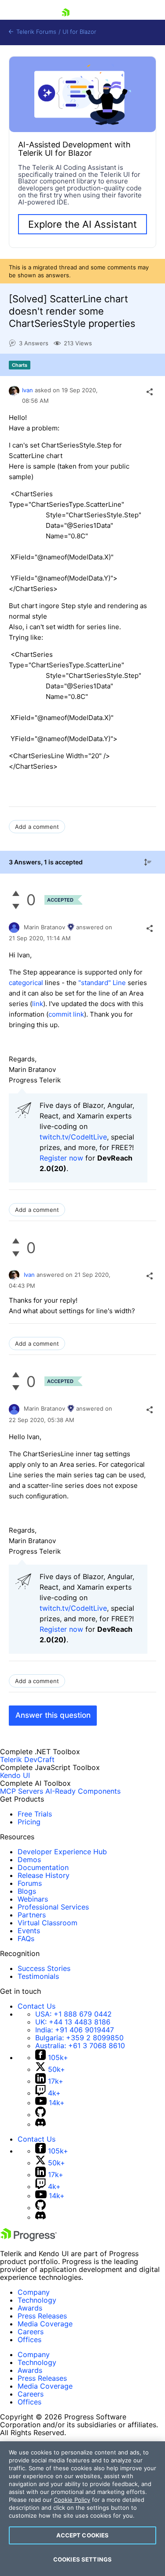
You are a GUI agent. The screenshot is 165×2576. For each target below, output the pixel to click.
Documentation (43, 1867)
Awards (30, 2308)
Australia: (80, 2046)
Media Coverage (45, 2324)
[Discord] (40, 2124)
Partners (32, 1915)
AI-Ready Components (83, 1791)
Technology (37, 2300)
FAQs (26, 1938)
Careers (31, 2332)
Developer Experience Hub (62, 1852)
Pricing (29, 1822)
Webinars (33, 1899)
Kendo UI (15, 1775)
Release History (44, 1875)
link (38, 1004)
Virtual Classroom (48, 1923)
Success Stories (44, 1968)
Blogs (27, 1891)
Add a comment (37, 827)
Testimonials (38, 1976)
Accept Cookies (83, 2535)
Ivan (27, 390)
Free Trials (35, 1814)
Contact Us (37, 2006)
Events (29, 1931)
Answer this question (53, 1715)
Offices (29, 2340)
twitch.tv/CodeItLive (73, 1137)
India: (75, 2030)
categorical (26, 983)
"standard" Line (102, 983)
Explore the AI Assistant (82, 224)
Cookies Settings (82, 2559)
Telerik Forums (35, 32)
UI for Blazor (79, 32)
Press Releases (42, 2316)
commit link (66, 1014)
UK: (73, 2022)
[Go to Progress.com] (29, 2239)
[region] (82, 2509)
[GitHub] (40, 2114)
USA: (73, 2014)
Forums (30, 1883)
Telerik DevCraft (27, 1759)
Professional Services (53, 1907)
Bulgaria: (79, 2038)
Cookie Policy (72, 2500)
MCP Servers (22, 1791)
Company (34, 2292)
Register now (61, 1158)
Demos (29, 1859)
